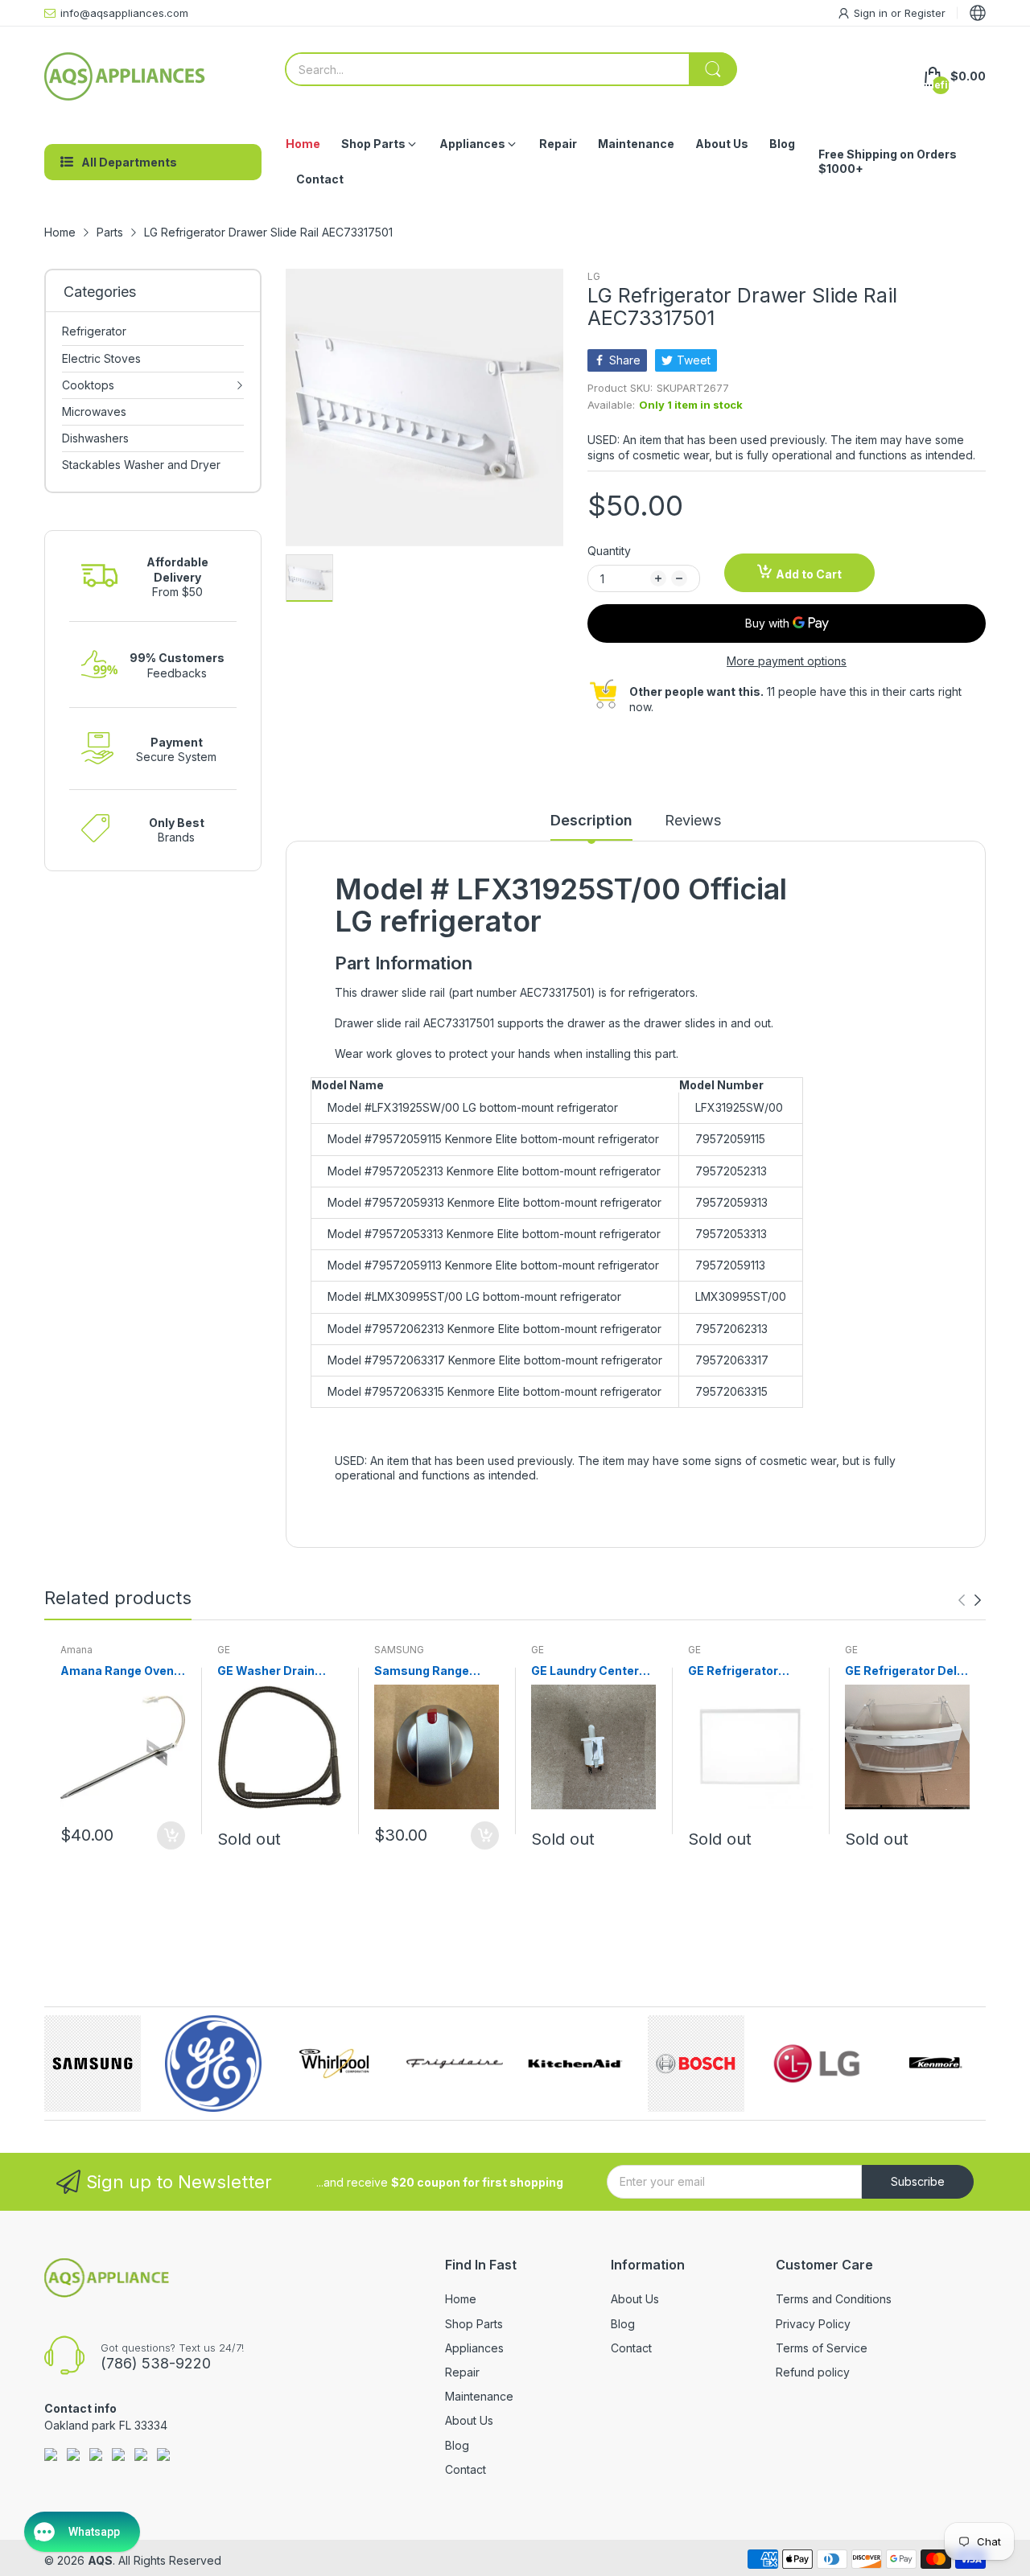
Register (925, 13)
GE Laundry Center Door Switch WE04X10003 (585, 1671)
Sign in (872, 13)
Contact (466, 2469)
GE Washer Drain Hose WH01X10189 (272, 1671)
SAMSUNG (399, 1650)
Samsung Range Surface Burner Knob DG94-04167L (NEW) (435, 1671)
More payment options (787, 661)
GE (224, 1650)
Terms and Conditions (834, 2299)
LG (594, 276)
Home (461, 2299)
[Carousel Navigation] (970, 1600)
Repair (462, 2372)
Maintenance (479, 2396)
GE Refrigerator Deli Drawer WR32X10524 (907, 1671)
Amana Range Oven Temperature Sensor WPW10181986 (121, 1671)
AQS (100, 2560)
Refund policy (813, 2372)
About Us (469, 2420)
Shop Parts (474, 2324)
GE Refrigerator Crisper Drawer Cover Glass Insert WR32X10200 (742, 1671)
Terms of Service (822, 2348)
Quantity (609, 551)
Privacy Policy (813, 2324)
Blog (457, 2445)
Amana (76, 1650)
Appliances (474, 2348)
